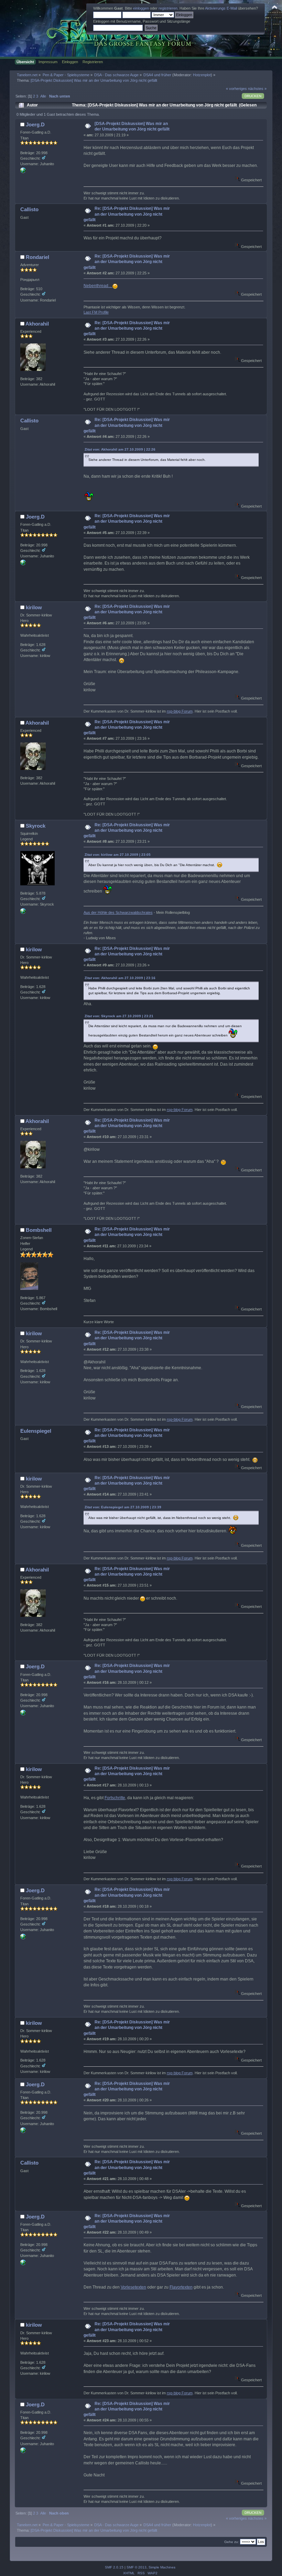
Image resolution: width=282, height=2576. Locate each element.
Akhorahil (37, 324)
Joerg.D (35, 124)
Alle (43, 96)
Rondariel (37, 257)
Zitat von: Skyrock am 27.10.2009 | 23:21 (119, 1016)
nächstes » (257, 89)
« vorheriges (236, 89)
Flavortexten (181, 2287)
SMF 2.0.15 (114, 2567)
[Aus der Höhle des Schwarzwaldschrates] (23, 912)
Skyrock (36, 826)
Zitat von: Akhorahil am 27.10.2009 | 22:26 (120, 449)
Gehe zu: (232, 2542)
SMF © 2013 (137, 2567)
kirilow (34, 607)
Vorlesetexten (133, 2287)
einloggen (141, 8)
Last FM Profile (96, 312)
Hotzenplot (202, 75)
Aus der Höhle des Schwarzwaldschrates (118, 912)
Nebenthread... (98, 286)
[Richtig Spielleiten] (23, 172)
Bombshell (39, 1230)
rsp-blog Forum (180, 711)
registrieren (168, 8)
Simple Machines (162, 2567)
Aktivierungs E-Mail (221, 8)
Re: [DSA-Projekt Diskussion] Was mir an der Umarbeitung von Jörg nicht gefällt (127, 214)
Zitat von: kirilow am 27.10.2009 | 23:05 (118, 855)
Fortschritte (115, 1798)
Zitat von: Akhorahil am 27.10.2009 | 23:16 (120, 978)
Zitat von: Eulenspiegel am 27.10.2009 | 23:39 (123, 1507)
